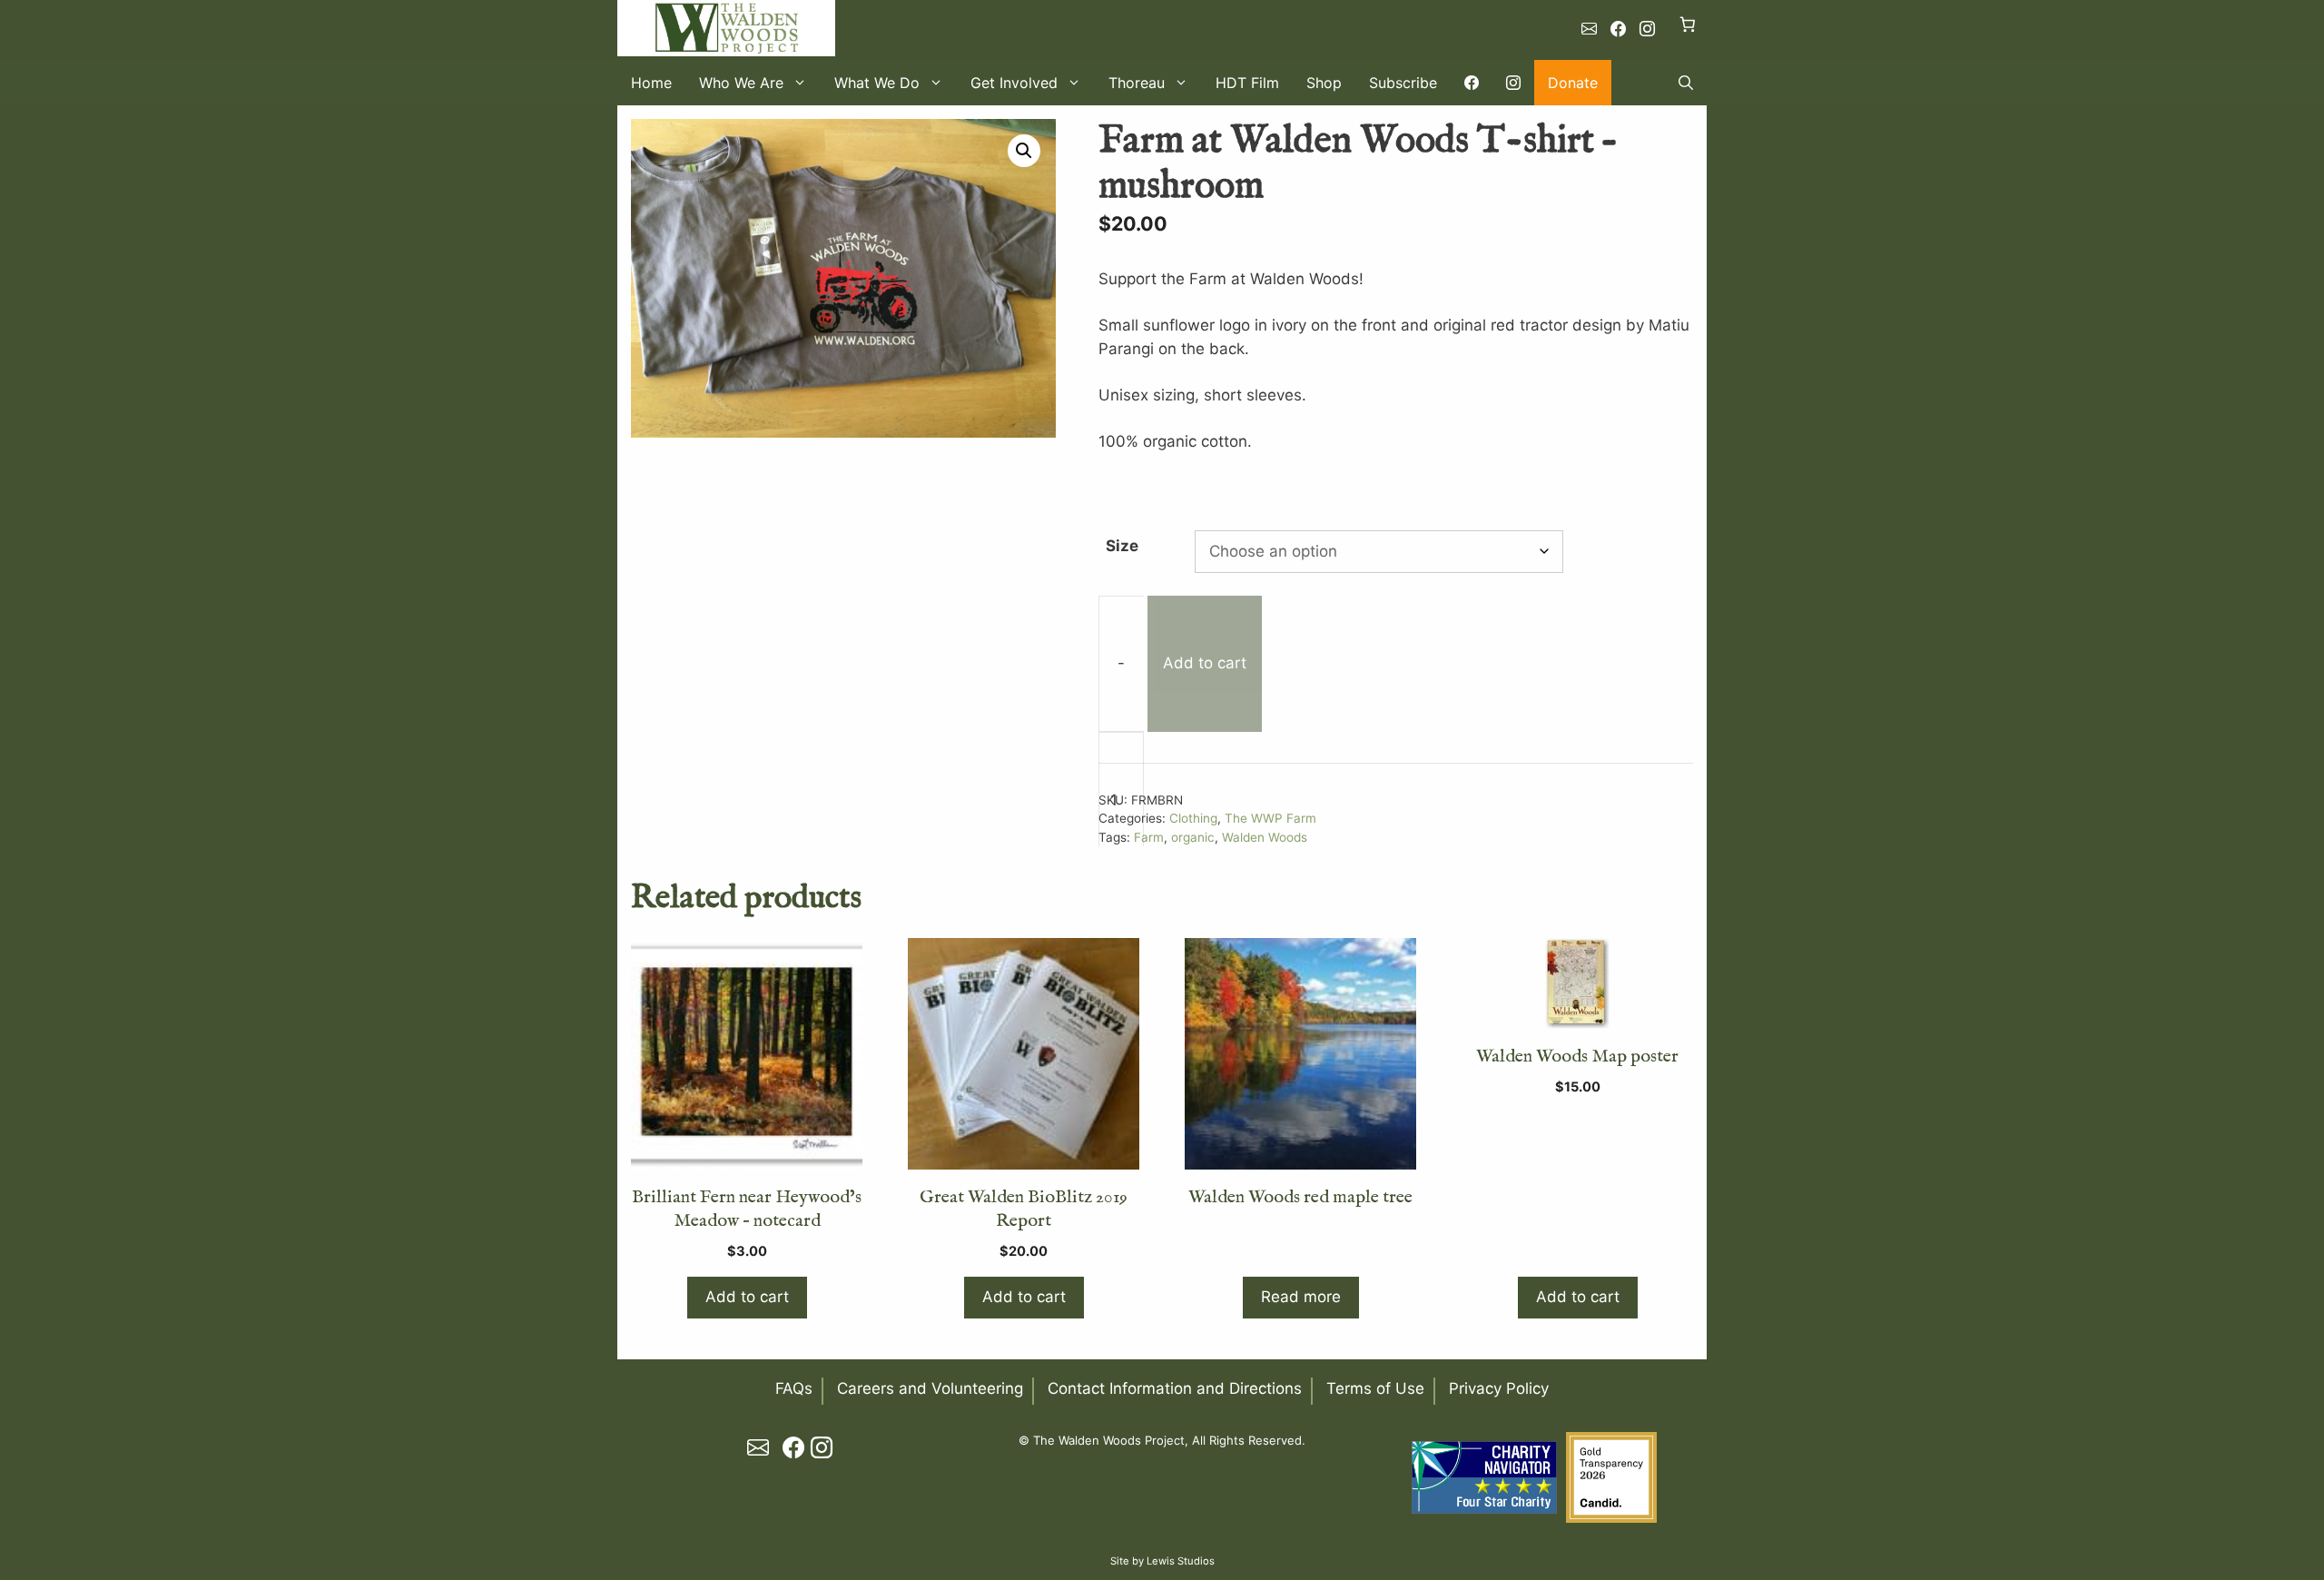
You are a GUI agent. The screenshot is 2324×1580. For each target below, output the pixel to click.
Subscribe (1403, 83)
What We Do (877, 83)
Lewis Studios (1181, 1561)
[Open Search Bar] (1686, 83)
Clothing (1193, 818)
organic (1193, 837)
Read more (1301, 1297)
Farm (1149, 837)
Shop (1324, 83)
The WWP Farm (1270, 818)
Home (651, 83)
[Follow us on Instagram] (1647, 29)
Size (1122, 546)
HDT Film (1247, 83)
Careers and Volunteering (930, 1388)
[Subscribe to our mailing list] (1589, 29)
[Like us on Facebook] (1618, 29)
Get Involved (1014, 83)
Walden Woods (1265, 837)
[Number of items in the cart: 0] (1688, 24)
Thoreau (1137, 83)
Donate (1573, 83)
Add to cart (1205, 663)
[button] (1024, 151)
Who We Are (741, 83)
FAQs (794, 1388)
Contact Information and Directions (1175, 1388)
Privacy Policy (1499, 1388)
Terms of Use (1375, 1388)
